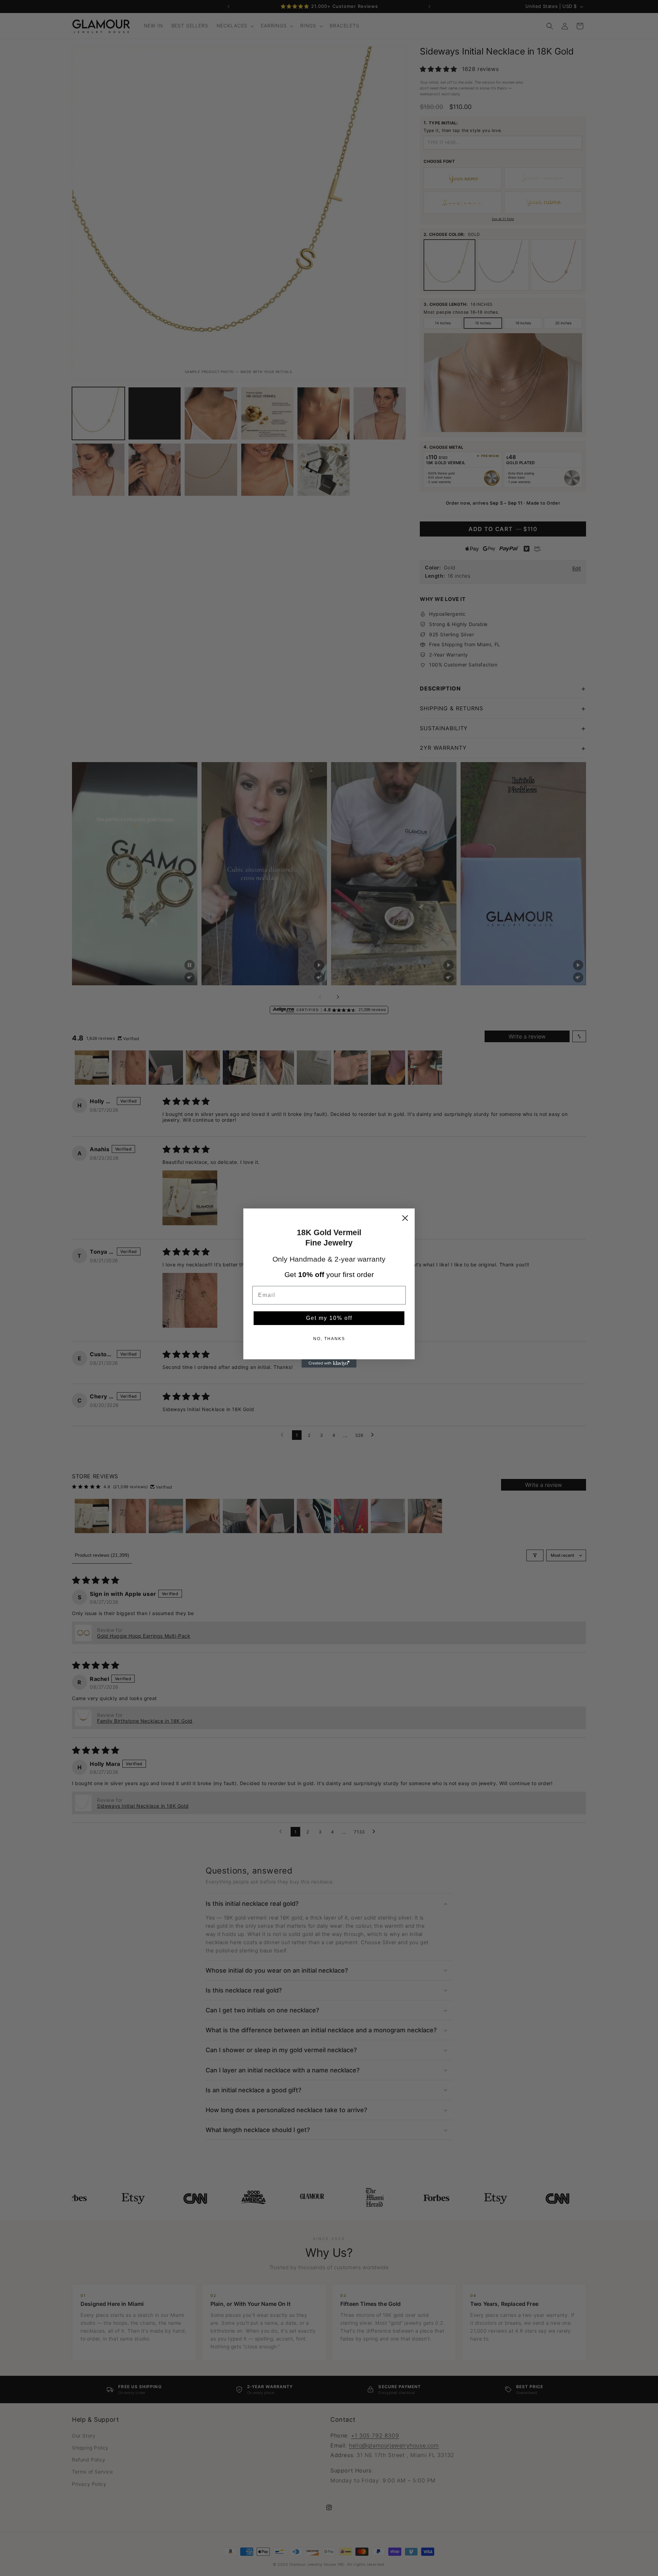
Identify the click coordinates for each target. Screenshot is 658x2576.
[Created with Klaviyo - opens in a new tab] (329, 1363)
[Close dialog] (405, 1218)
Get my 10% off (329, 1318)
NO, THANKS (329, 1339)
